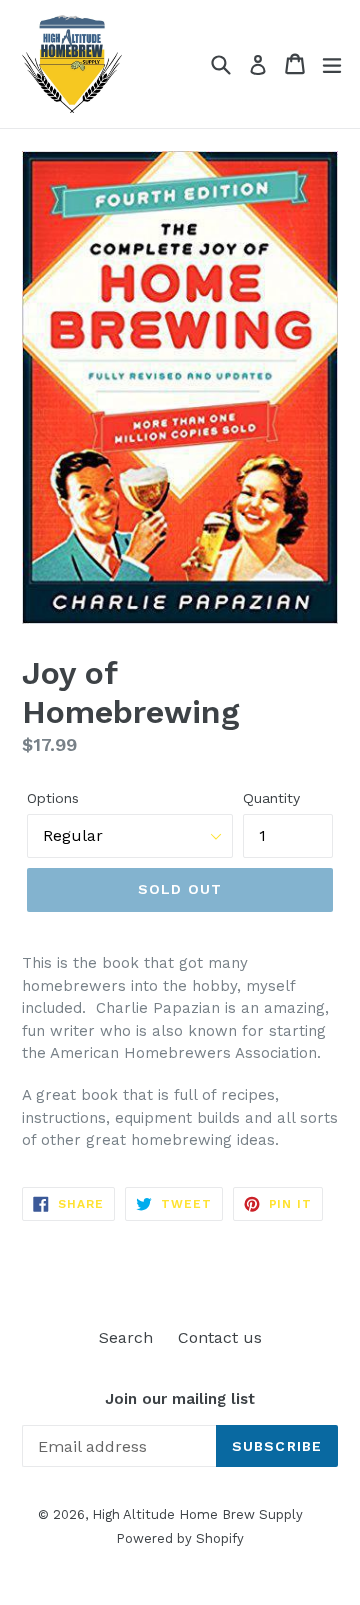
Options (53, 798)
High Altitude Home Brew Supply (197, 1514)
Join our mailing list (180, 1399)
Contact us (220, 1337)
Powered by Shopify (180, 1538)
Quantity (271, 798)
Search (126, 1337)
